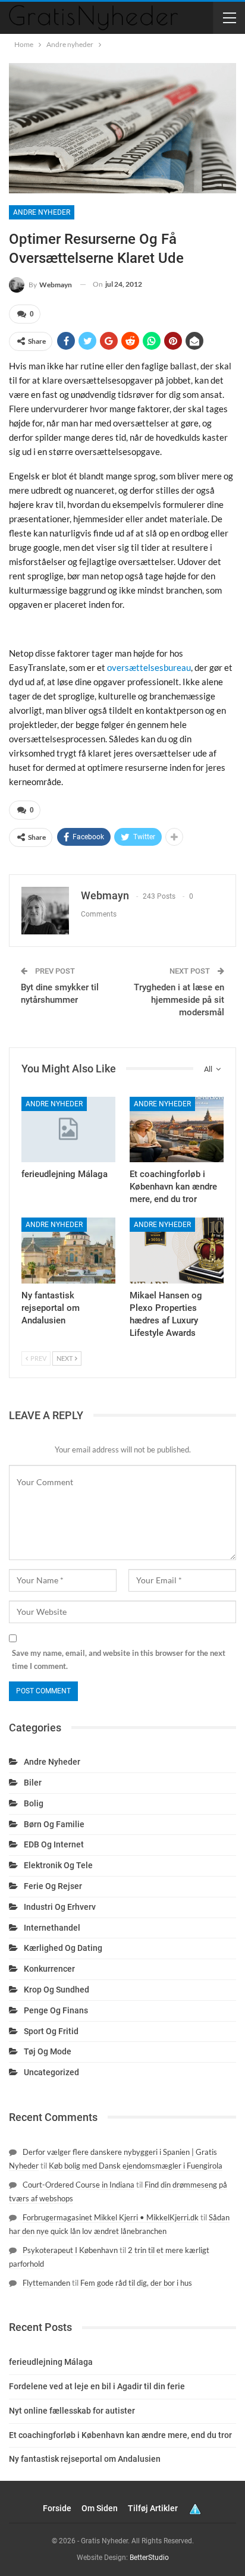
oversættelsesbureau (149, 667)
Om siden (100, 2508)
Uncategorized (51, 2072)
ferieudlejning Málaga (51, 2362)
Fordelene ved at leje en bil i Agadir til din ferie (97, 2386)
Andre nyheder (42, 212)
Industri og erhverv (60, 1907)
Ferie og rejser (53, 1886)
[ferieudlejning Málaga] (68, 1130)
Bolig (34, 1803)
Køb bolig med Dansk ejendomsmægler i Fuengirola (136, 2166)
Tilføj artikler (153, 2508)
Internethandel (52, 1928)
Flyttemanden (46, 2283)
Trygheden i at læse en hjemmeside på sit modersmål (179, 1000)
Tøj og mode (48, 2051)
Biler (33, 1783)
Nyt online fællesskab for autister (72, 2411)
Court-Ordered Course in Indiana (78, 2185)
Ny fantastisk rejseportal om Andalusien (85, 2459)
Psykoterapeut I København (70, 2250)
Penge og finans (56, 2010)
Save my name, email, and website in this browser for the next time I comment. (119, 1659)
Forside (57, 2508)
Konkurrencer (49, 1969)
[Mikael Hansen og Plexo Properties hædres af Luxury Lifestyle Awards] (177, 1251)
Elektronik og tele (58, 1865)
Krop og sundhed (56, 1990)
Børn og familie (54, 1824)
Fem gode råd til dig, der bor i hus (136, 2283)
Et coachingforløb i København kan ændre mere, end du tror (120, 2435)
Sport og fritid (51, 2031)
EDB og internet (54, 1844)
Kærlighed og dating (63, 1948)
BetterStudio (149, 2558)
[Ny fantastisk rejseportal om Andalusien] (68, 1251)
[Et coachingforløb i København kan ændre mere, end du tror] (177, 1130)
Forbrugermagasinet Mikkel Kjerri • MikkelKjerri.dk (111, 2217)
